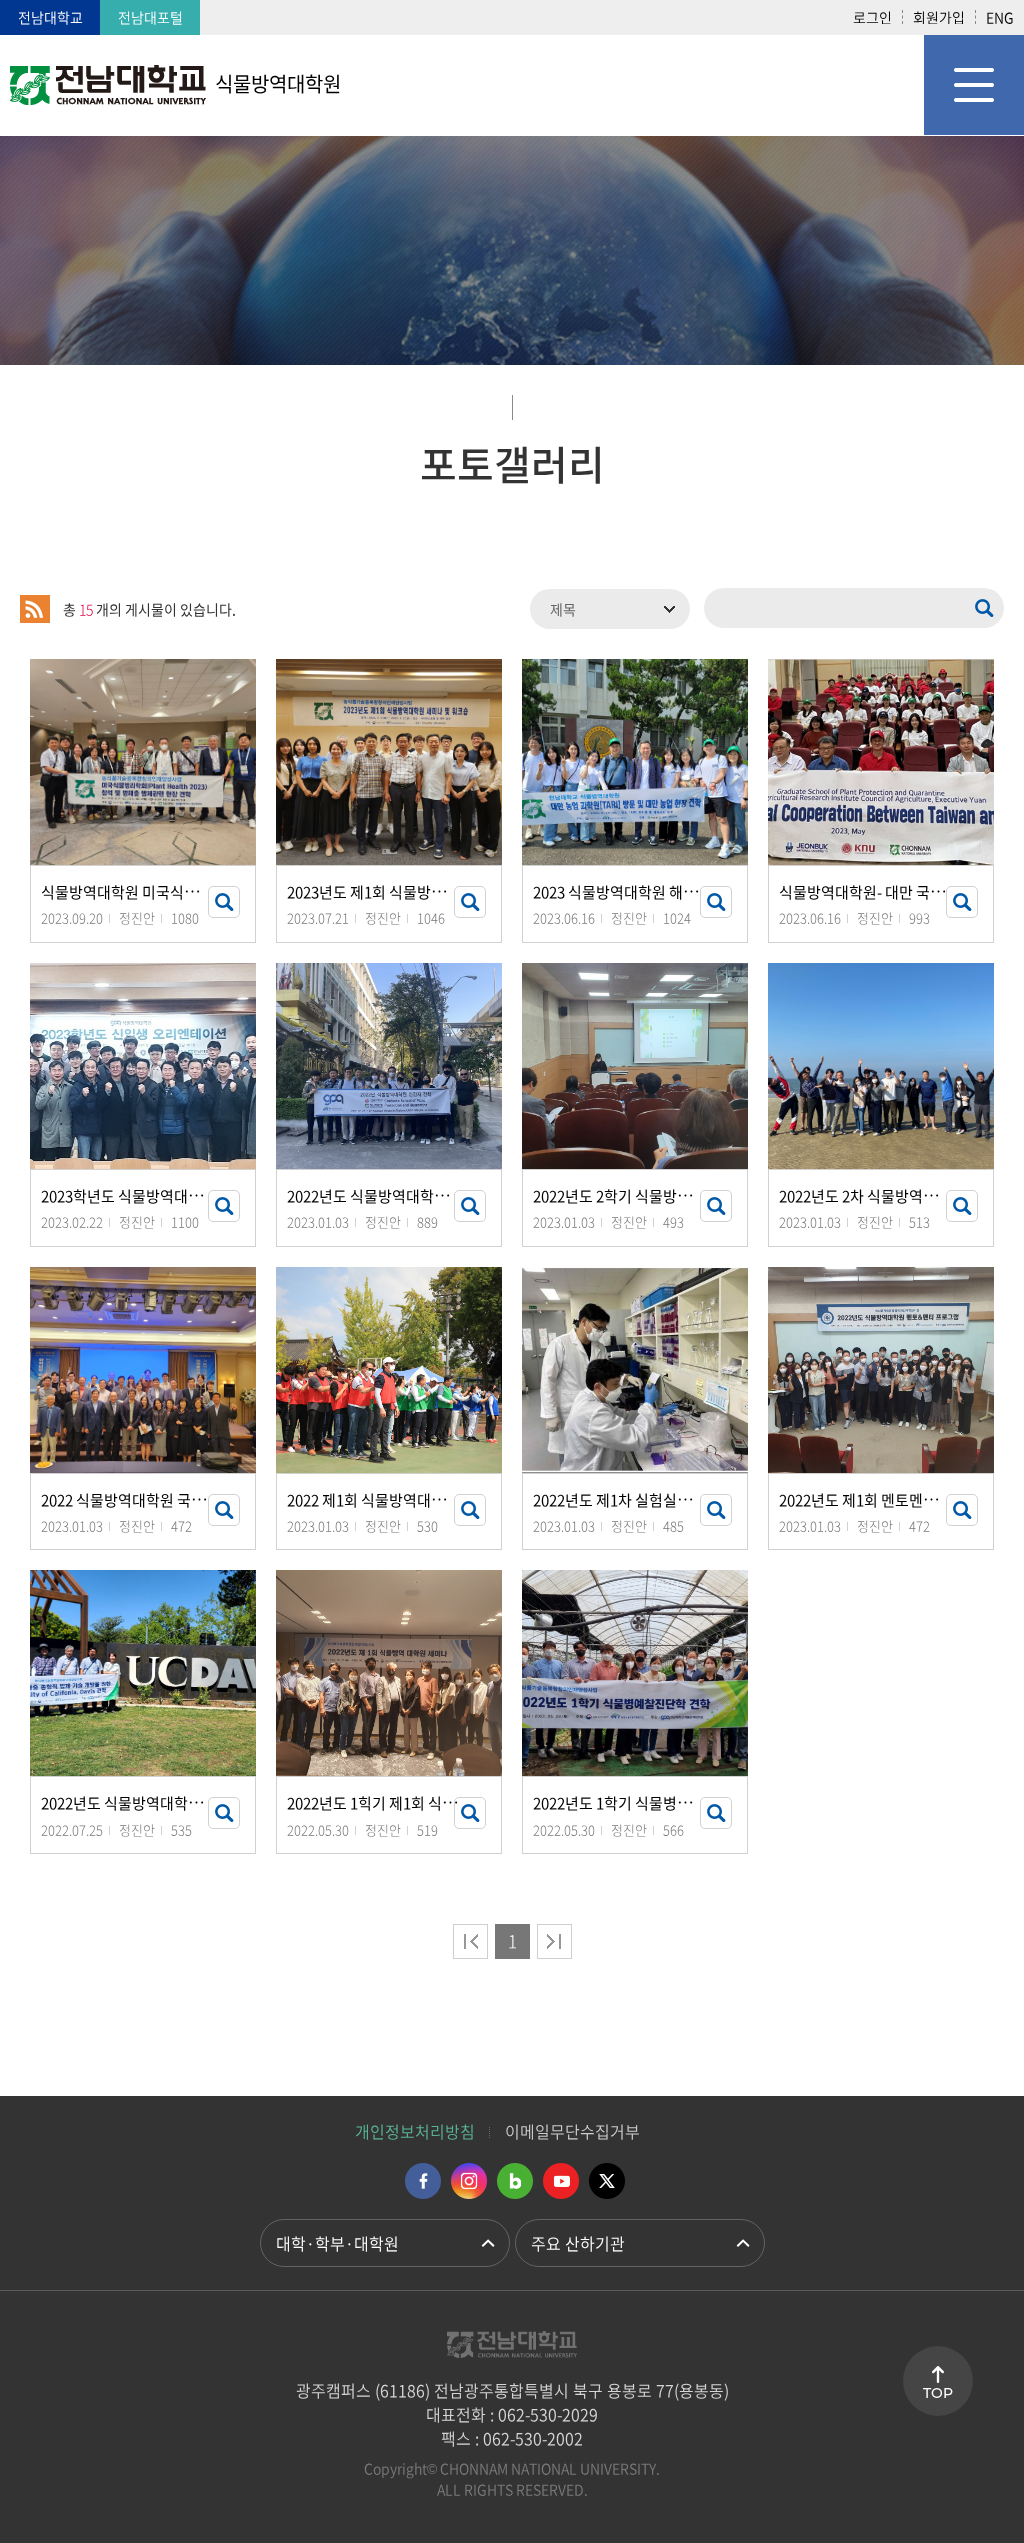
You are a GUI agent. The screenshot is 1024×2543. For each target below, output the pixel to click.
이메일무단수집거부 (572, 2131)
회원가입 (939, 17)
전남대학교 (50, 17)
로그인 (872, 17)
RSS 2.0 (35, 609)
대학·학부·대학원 (337, 2243)
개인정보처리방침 (415, 2131)
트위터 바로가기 (607, 2181)
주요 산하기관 (578, 2243)
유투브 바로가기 (561, 2181)
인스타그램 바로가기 (469, 2181)
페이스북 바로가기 (423, 2181)
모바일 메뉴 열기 (974, 85)
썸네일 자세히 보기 (224, 902)
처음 (470, 1941)
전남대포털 (150, 17)
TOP (938, 2393)
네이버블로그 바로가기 (515, 2181)
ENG (1000, 17)
